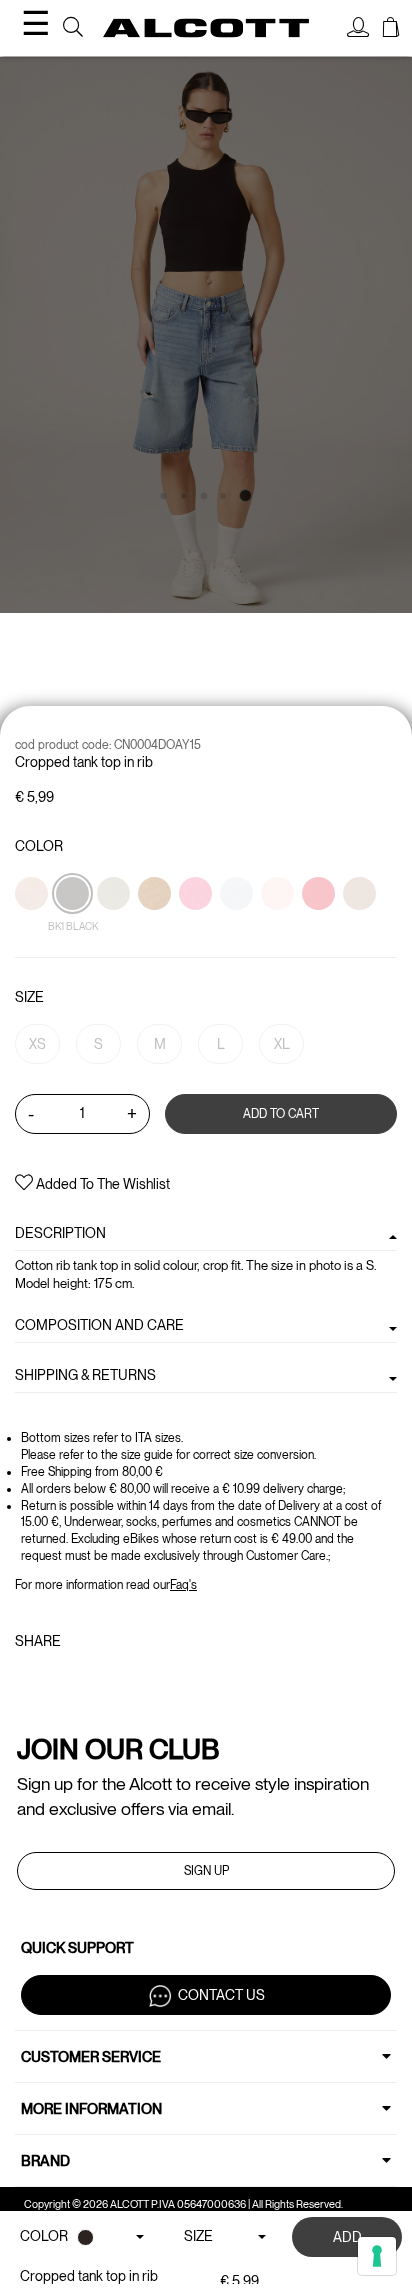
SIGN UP (206, 1871)
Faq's (183, 1585)
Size (29, 997)
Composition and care (99, 1325)
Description (60, 1233)
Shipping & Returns (85, 1375)
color (39, 846)
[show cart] (391, 30)
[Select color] (156, 928)
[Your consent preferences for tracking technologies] (377, 2256)
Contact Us (221, 1995)
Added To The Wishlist (101, 1184)
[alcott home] (206, 28)
